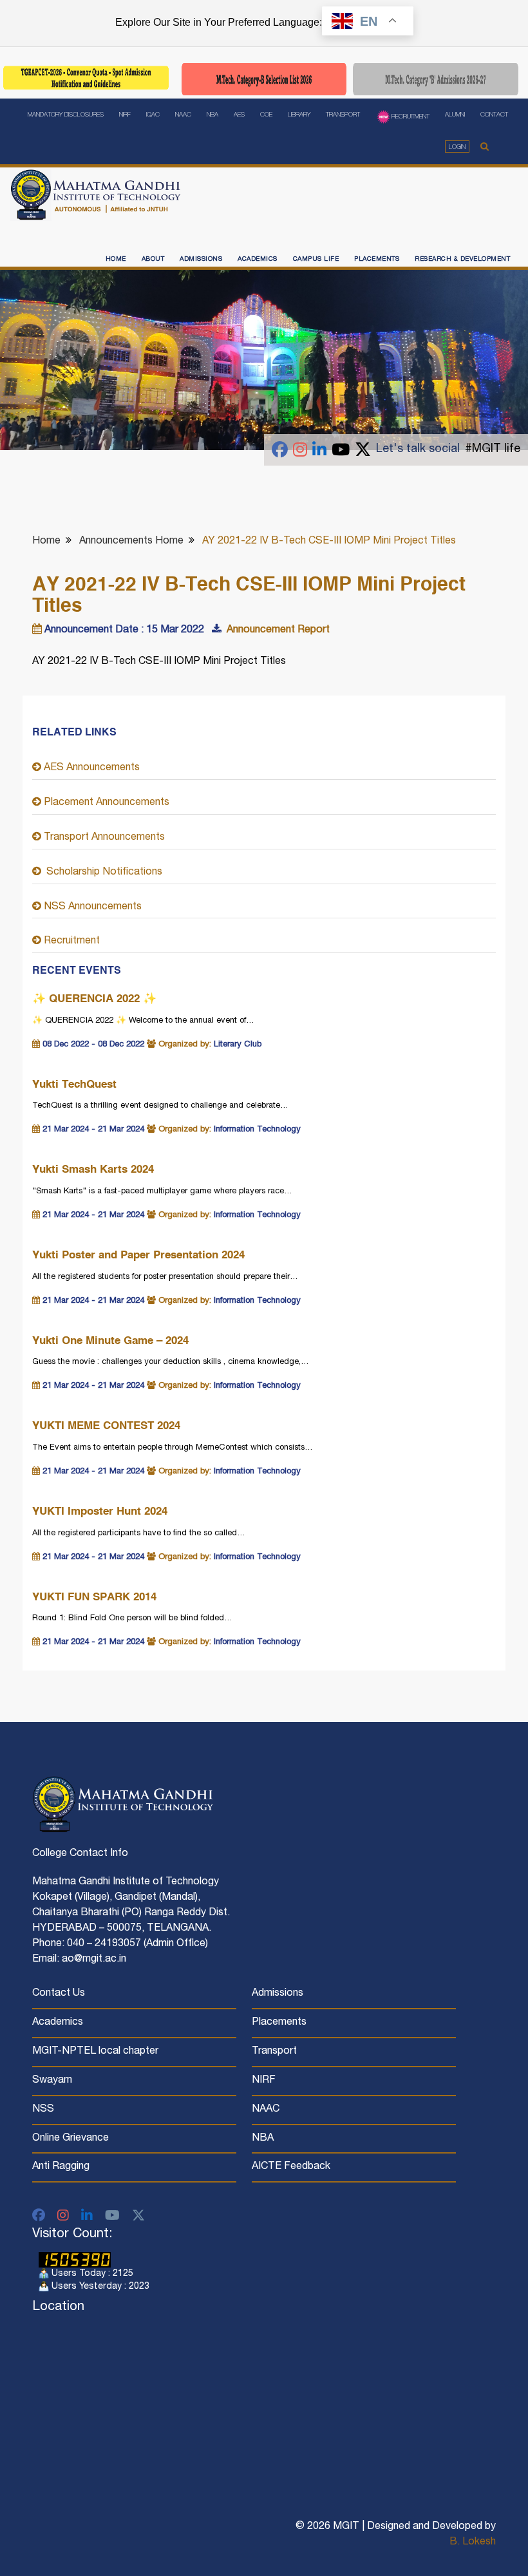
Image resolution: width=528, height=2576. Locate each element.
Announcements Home (131, 542)
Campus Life (316, 260)
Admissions (201, 260)
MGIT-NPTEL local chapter (95, 2052)
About (153, 260)
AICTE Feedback (291, 2167)
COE (266, 115)
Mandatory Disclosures (66, 115)
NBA (212, 115)
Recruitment (410, 117)
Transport (343, 115)
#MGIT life (493, 450)
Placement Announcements (105, 803)
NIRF (125, 115)
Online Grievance (71, 2139)
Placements (377, 260)
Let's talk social (418, 450)
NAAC (183, 115)
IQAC (153, 115)
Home (116, 260)
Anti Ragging (61, 2167)
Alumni (455, 115)
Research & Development (462, 260)
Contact (494, 115)
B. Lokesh (473, 2543)
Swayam (52, 2081)
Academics (258, 260)
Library (299, 115)
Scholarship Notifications (102, 873)
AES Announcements (90, 768)
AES (239, 115)
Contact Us (59, 1994)
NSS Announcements (91, 907)
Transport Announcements (103, 838)
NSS (43, 2110)
